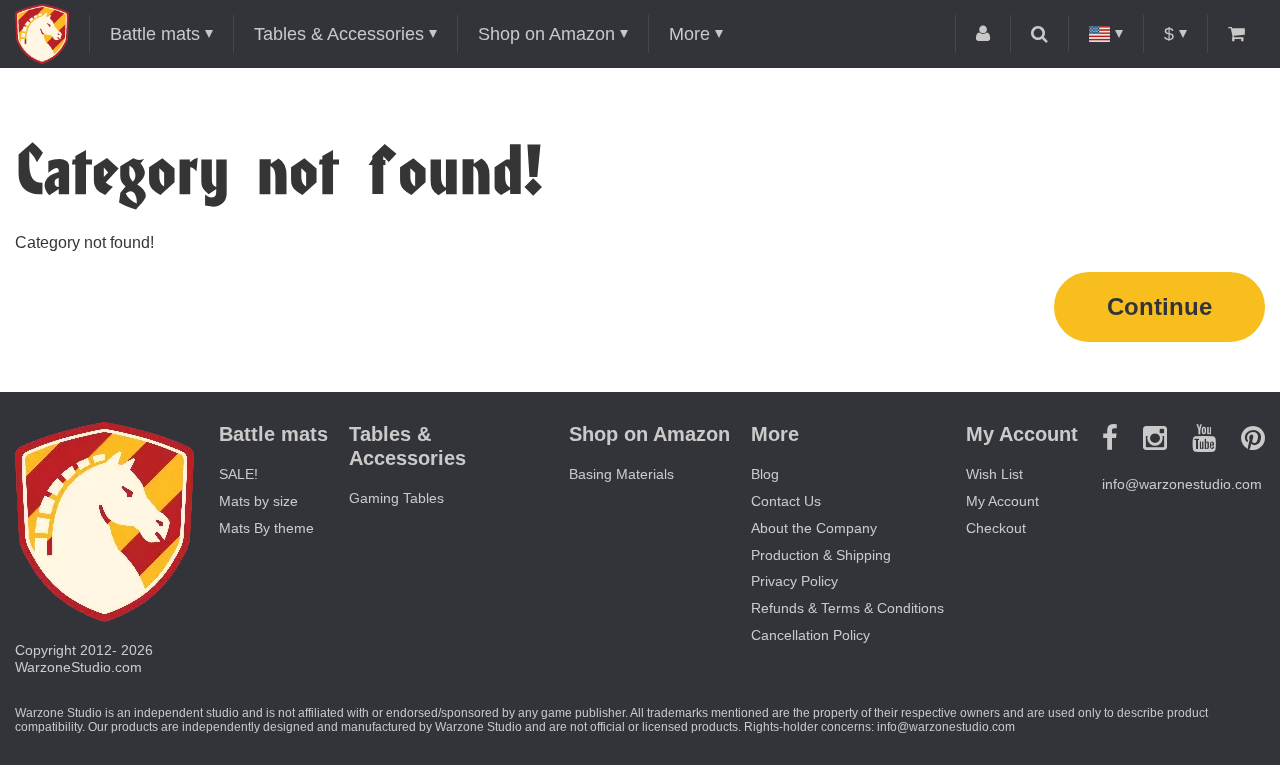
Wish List (994, 474)
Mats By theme (266, 528)
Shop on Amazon (546, 34)
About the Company (814, 528)
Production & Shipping (821, 555)
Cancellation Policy (810, 635)
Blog (765, 474)
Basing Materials (621, 474)
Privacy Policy (794, 581)
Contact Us (786, 501)
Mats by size (258, 501)
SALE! (238, 474)
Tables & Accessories (339, 34)
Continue (1159, 306)
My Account (1002, 501)
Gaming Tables (396, 498)
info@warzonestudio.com (1182, 484)
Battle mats (155, 34)
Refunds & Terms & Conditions (847, 608)
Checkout (996, 528)
